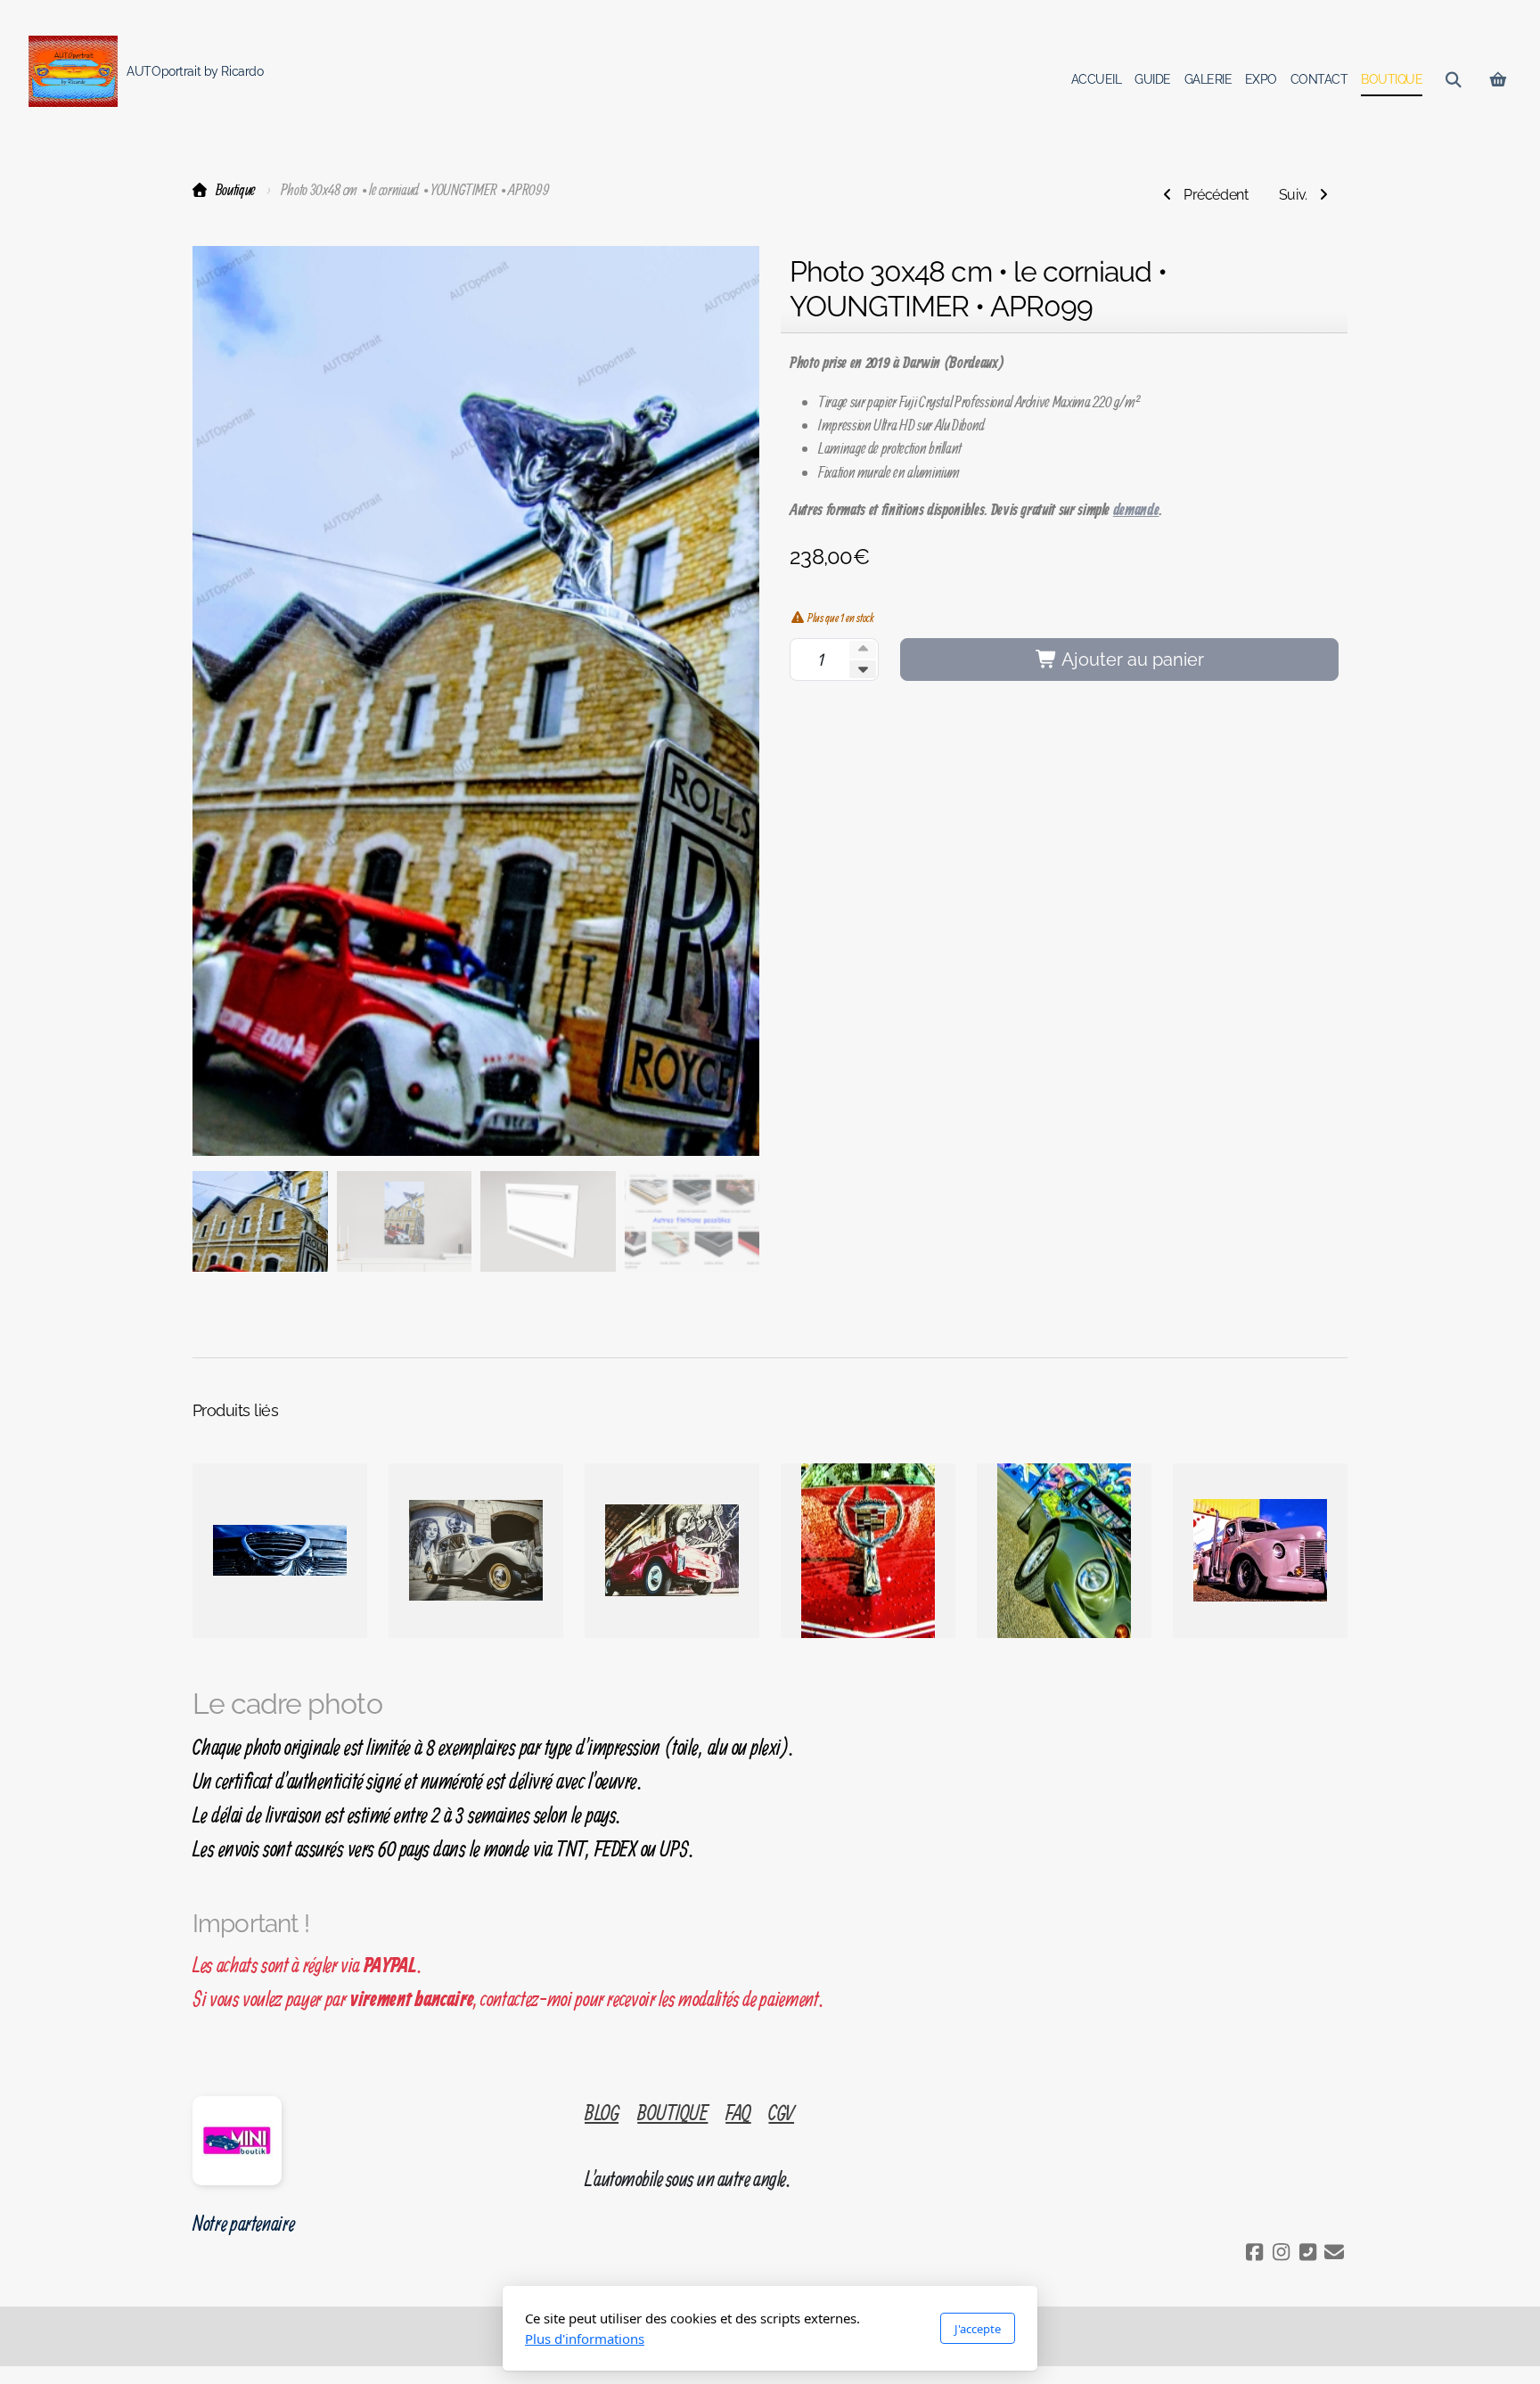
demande (1136, 511)
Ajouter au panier (1131, 659)
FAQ (738, 2112)
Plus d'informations (585, 2339)
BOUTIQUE (672, 2112)
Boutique (236, 189)
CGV (781, 2112)
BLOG (602, 2112)
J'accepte (978, 2329)
